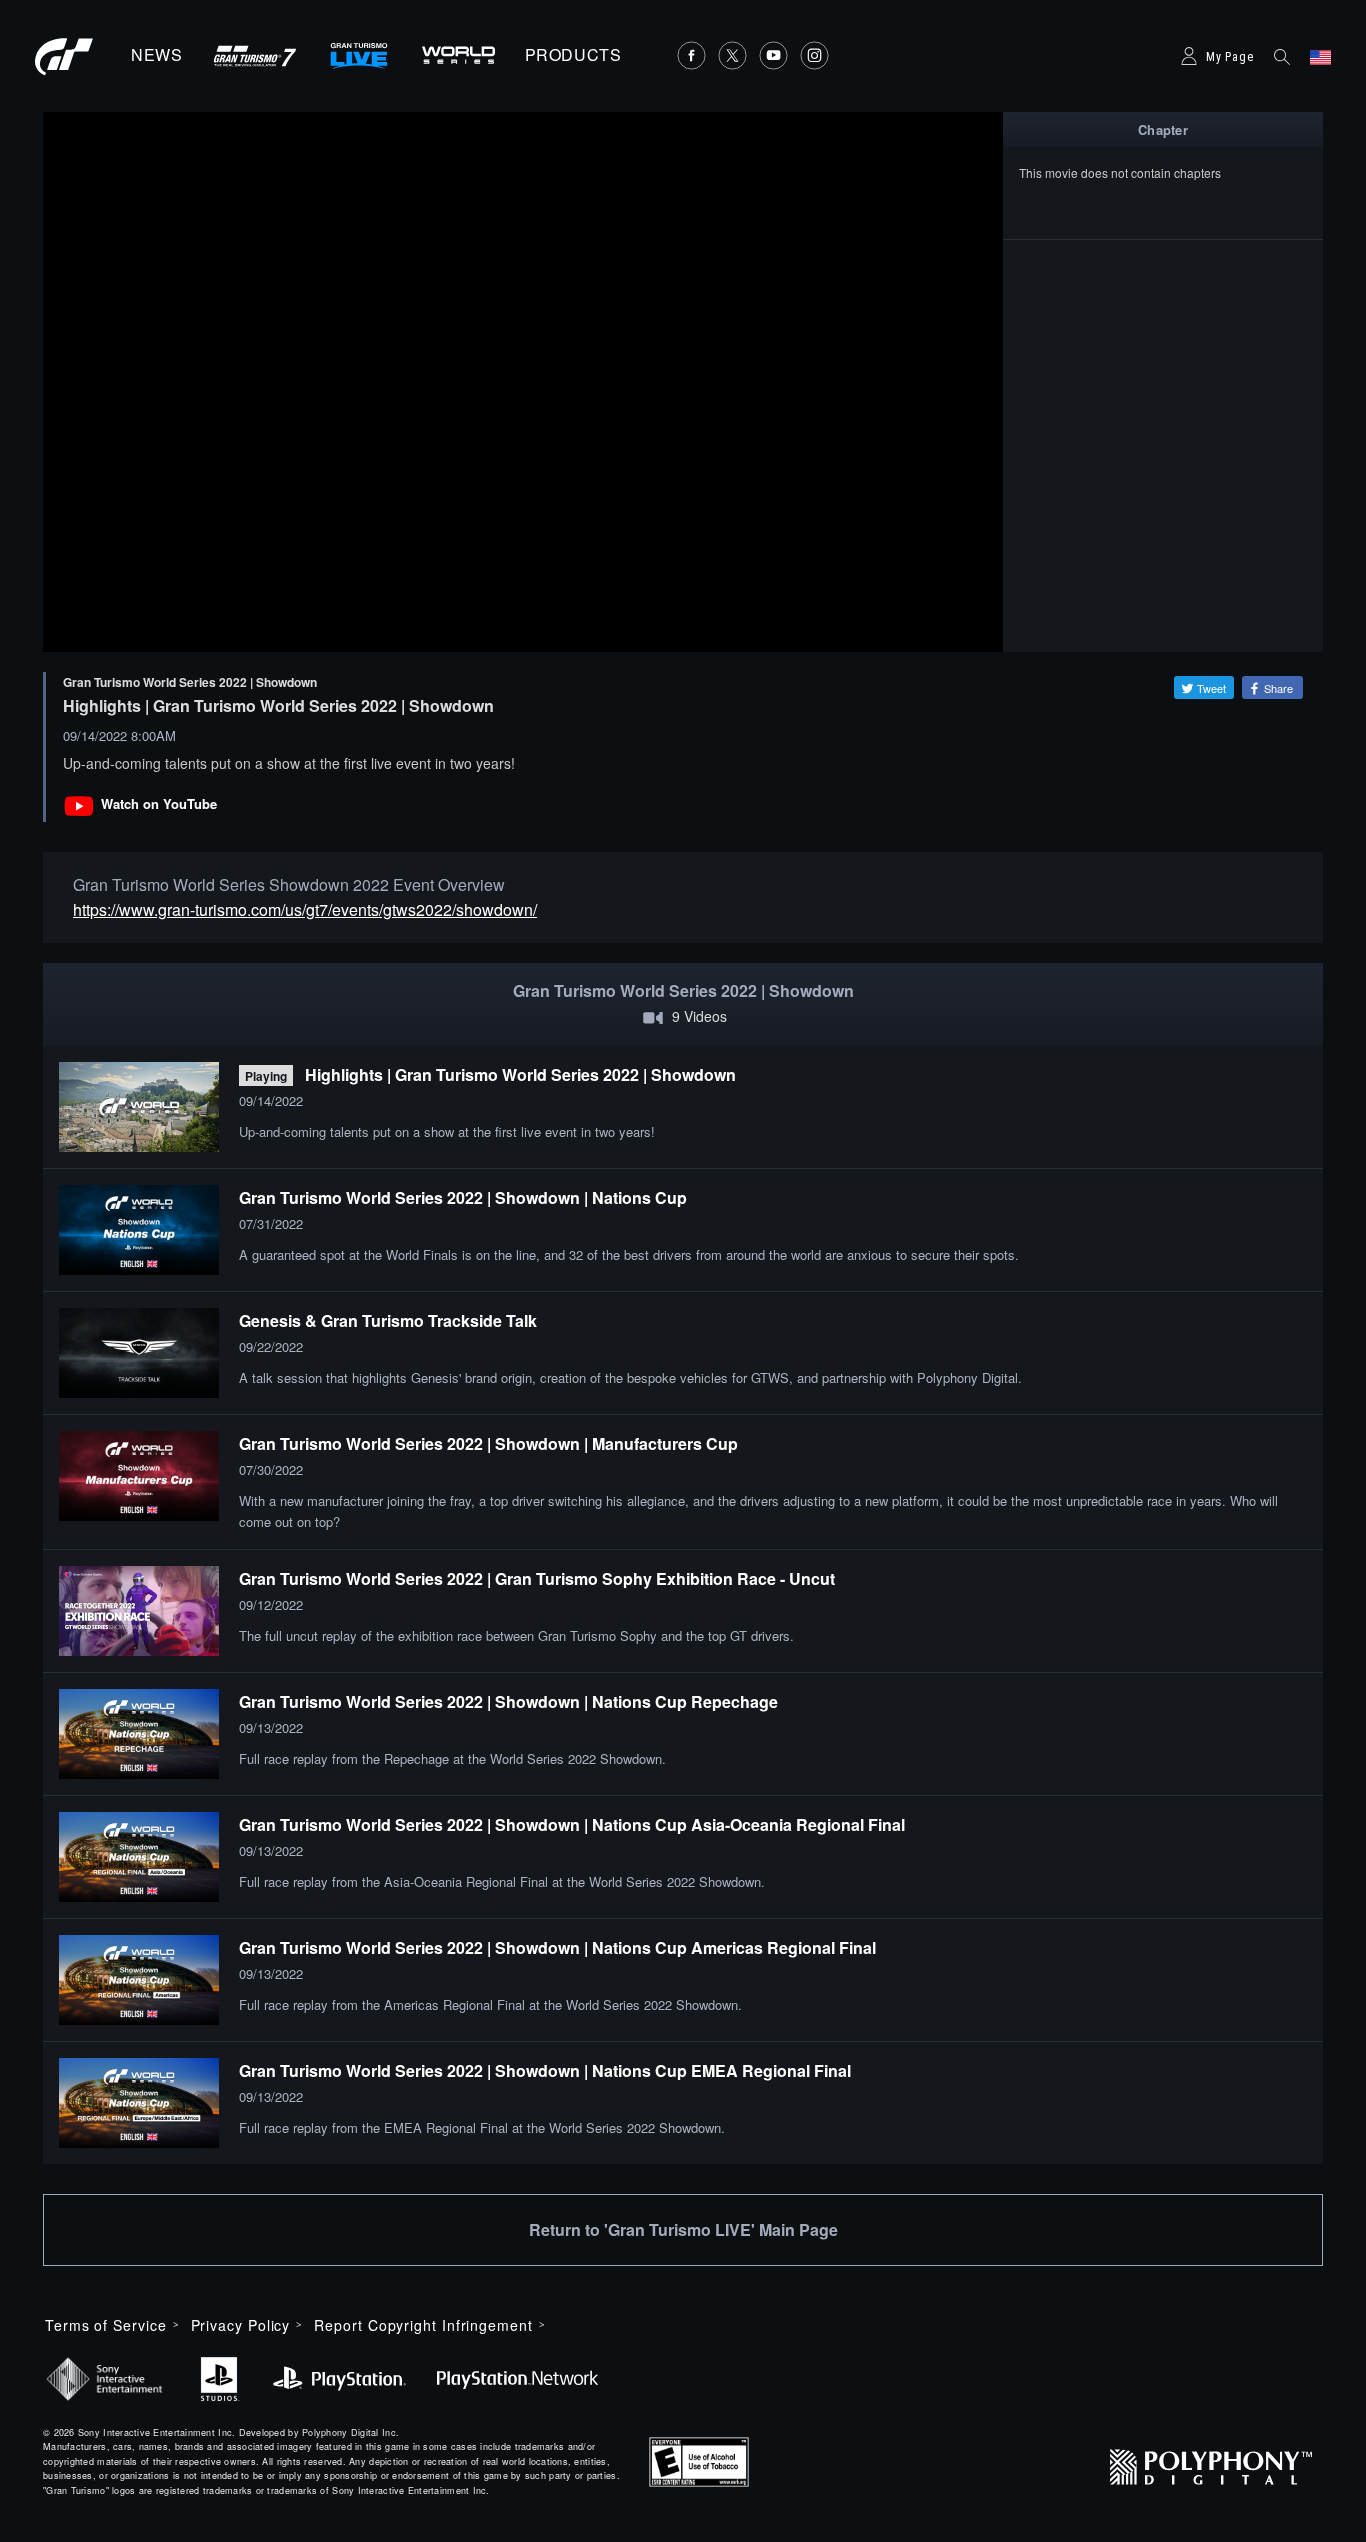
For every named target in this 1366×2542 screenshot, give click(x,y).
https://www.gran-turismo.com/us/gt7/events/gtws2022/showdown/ (305, 909)
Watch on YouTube (159, 803)
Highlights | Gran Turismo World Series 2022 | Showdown (520, 1074)
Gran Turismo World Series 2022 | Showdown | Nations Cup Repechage (508, 1701)
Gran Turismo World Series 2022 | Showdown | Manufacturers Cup (488, 1443)
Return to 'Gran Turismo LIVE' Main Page (683, 2229)
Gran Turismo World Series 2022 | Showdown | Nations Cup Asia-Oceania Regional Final (572, 1824)
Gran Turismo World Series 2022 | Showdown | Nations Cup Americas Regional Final (557, 1947)
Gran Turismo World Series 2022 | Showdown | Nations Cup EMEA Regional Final (545, 2070)
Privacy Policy (241, 2325)
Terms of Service (106, 2325)
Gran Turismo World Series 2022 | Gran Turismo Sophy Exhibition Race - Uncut (537, 1578)
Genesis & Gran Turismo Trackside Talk (388, 1320)
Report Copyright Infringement (423, 2325)
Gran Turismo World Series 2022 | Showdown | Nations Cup (463, 1197)
